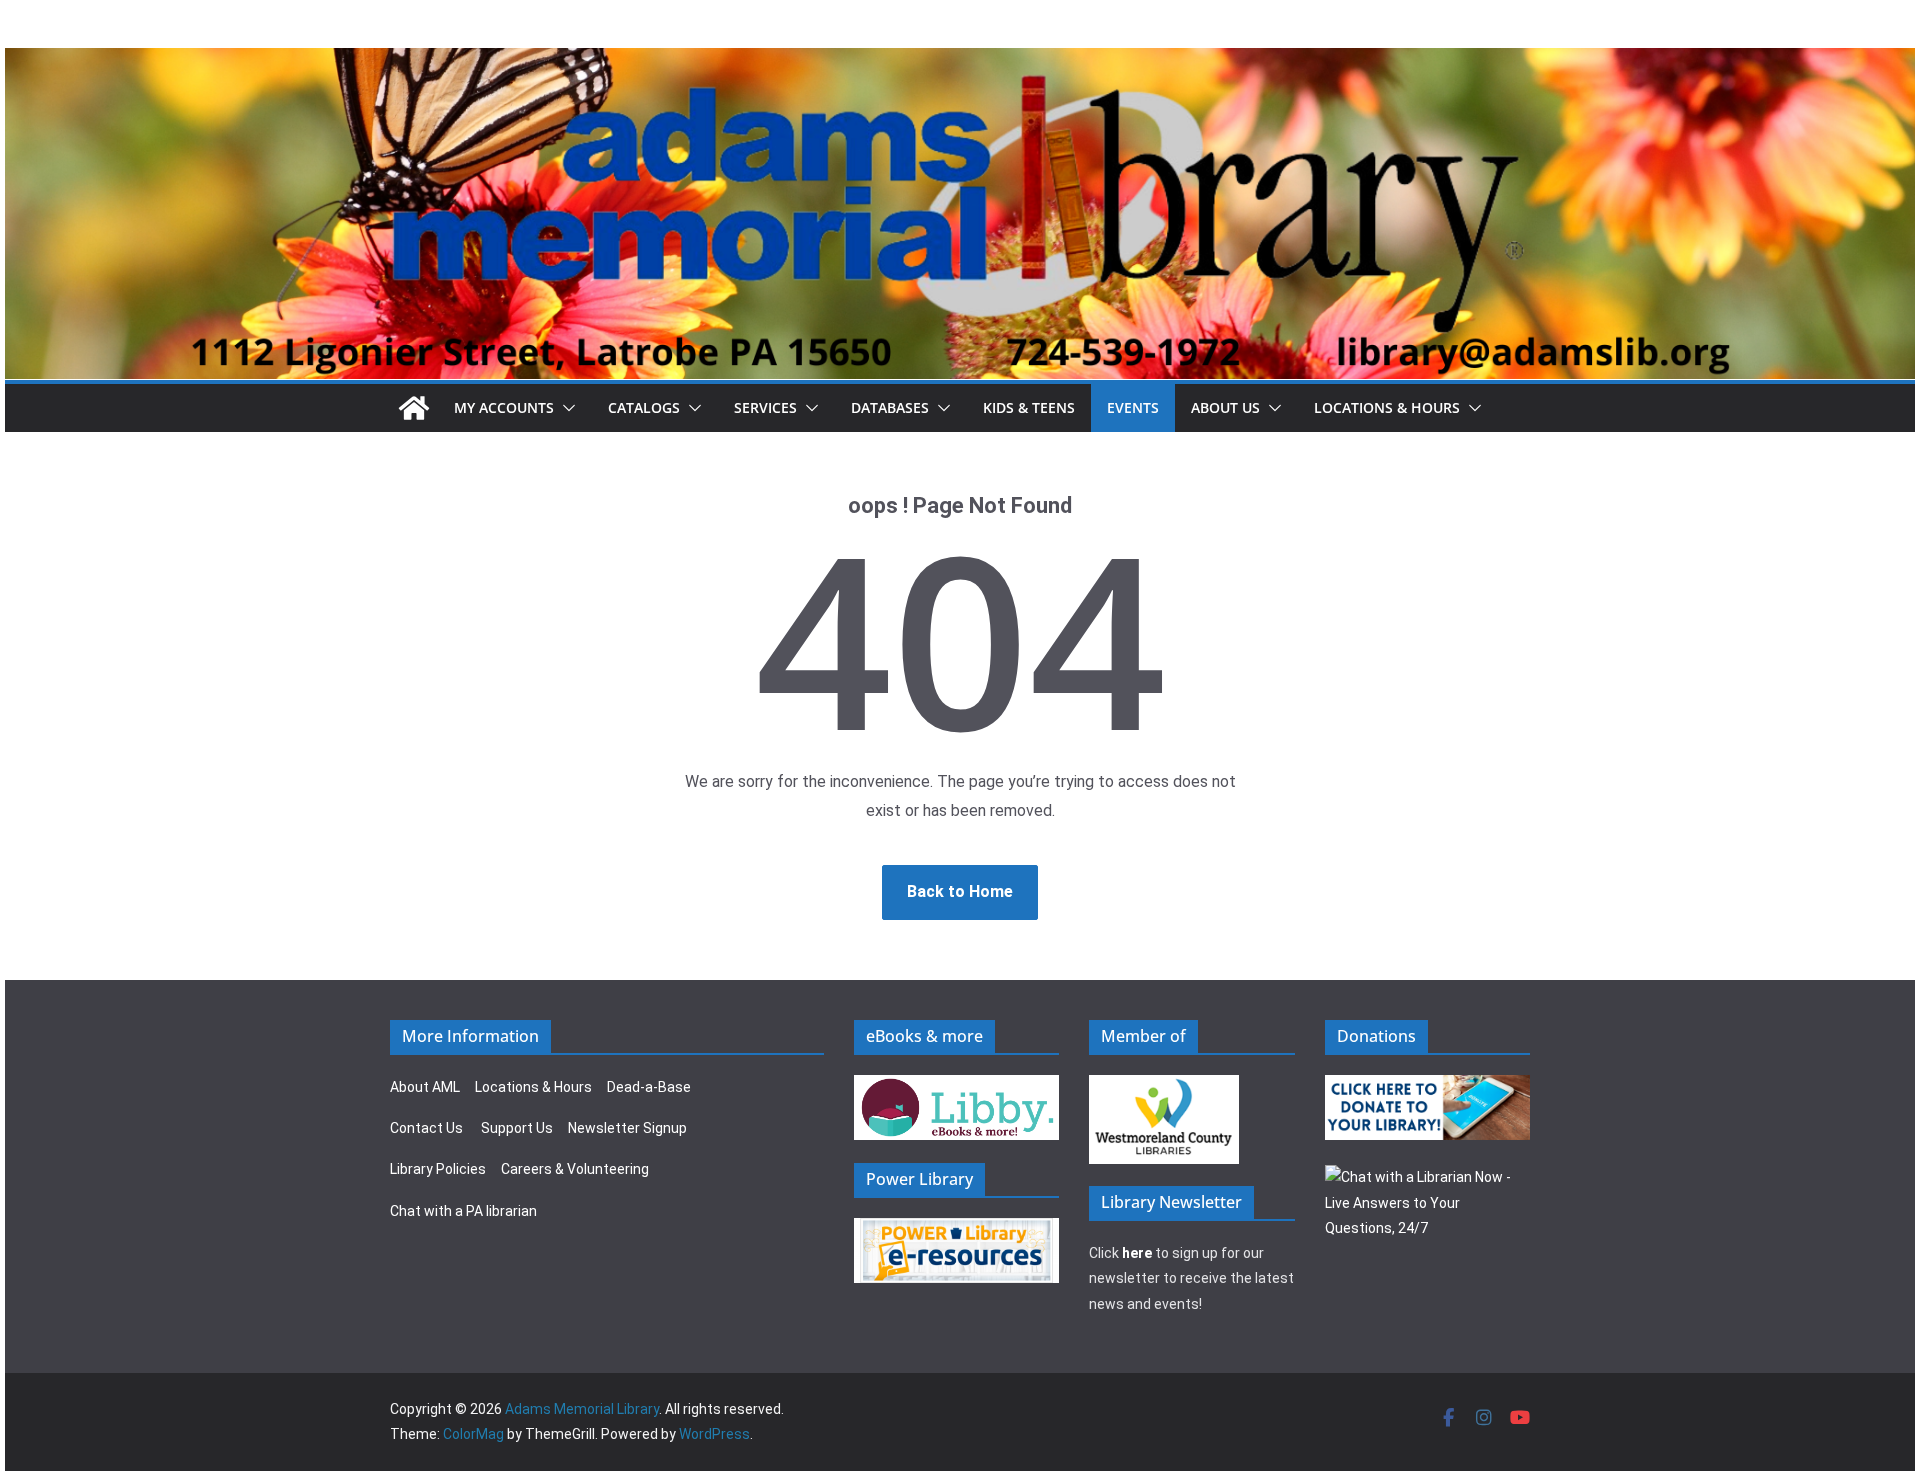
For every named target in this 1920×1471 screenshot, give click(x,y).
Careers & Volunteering (575, 1169)
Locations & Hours (533, 1087)
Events (1133, 407)
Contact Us (426, 1128)
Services (765, 407)
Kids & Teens (1029, 407)
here (1137, 1253)
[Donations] (1428, 1087)
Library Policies (438, 1169)
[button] (565, 408)
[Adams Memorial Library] (960, 61)
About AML (425, 1087)
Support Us (517, 1128)
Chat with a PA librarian (463, 1211)
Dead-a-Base (649, 1087)
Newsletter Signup (627, 1128)
